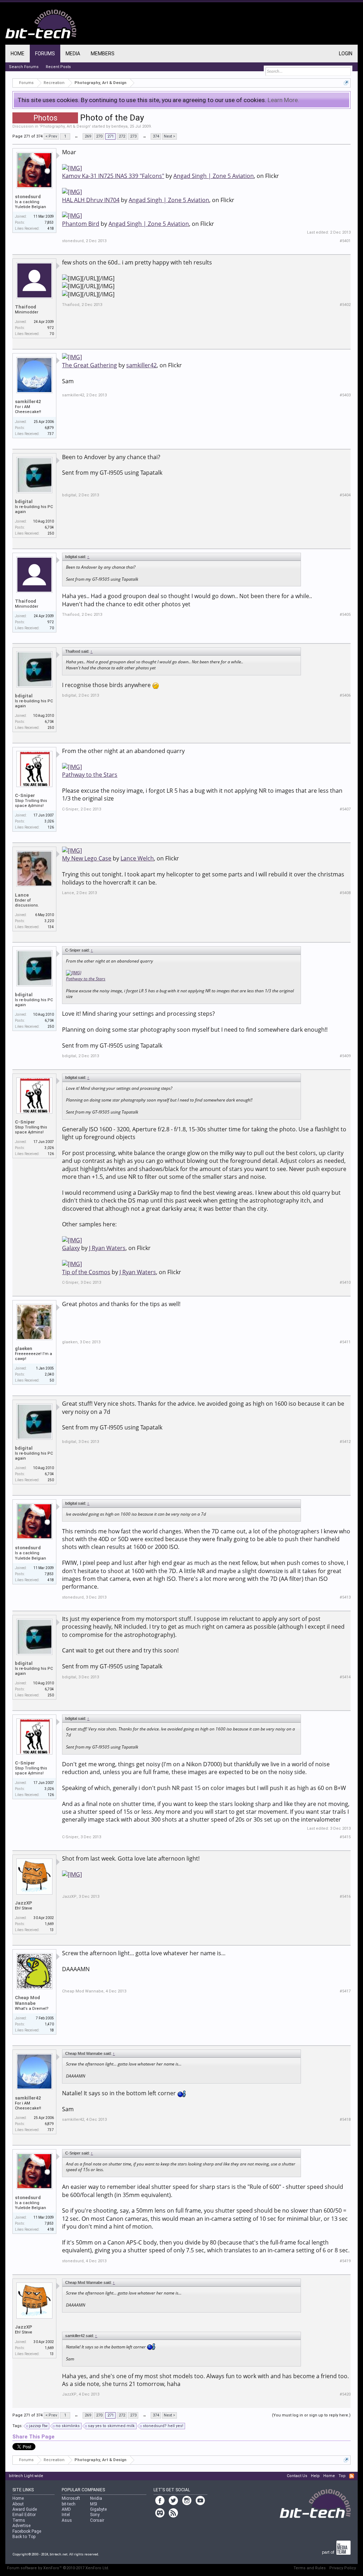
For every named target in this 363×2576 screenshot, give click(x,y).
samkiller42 (28, 402)
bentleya (119, 126)
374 (156, 136)
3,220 (49, 921)
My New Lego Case (87, 858)
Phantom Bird (81, 224)
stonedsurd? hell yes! (163, 2426)
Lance (22, 895)
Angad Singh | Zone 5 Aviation (214, 176)
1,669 (49, 1924)
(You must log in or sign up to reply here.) (311, 2415)
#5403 (345, 395)
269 (88, 136)
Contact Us (297, 2476)
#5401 (345, 241)
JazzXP (24, 1903)
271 (111, 136)
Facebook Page (27, 2531)
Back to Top (24, 2537)
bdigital (24, 501)
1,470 (49, 2024)
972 (51, 328)
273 (133, 136)
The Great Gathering (90, 365)
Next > (169, 136)
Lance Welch (137, 858)
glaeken (24, 1348)
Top (342, 2476)
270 (99, 136)
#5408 (345, 893)
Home (18, 54)
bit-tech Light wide (26, 2476)
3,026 (49, 821)
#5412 (345, 1442)
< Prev (51, 136)
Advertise (21, 2526)
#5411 (345, 1342)
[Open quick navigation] (346, 83)
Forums (45, 54)
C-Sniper (25, 795)
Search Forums (24, 67)
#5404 (345, 495)
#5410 (345, 1283)
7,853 (49, 222)
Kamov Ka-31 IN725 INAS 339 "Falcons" (113, 176)
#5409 (345, 1056)
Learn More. (283, 100)
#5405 (345, 615)
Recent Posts (58, 67)
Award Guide (25, 2509)
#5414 (345, 1677)
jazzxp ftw (38, 2426)
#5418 (345, 2120)
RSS (352, 2476)
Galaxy (71, 1248)
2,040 (49, 1374)
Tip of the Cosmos (86, 1272)
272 (122, 136)
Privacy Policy (343, 2568)
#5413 (345, 1597)
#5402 (345, 305)
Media (73, 54)
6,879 (49, 428)
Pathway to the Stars (90, 775)
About (18, 2504)
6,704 (49, 527)
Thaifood (26, 307)
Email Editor (24, 2515)
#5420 (345, 2394)
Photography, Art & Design (65, 126)
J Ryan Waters (107, 1248)
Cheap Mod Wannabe (27, 2000)
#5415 (345, 1837)
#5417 (345, 1991)
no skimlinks (68, 2426)
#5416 (345, 1897)
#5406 (345, 695)
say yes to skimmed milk (111, 2426)
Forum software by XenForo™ (58, 2568)
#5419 (345, 2261)
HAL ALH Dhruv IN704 (91, 200)
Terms (19, 2520)
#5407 (345, 809)
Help (315, 2476)
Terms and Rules (310, 2568)
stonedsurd (28, 197)
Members (103, 54)
